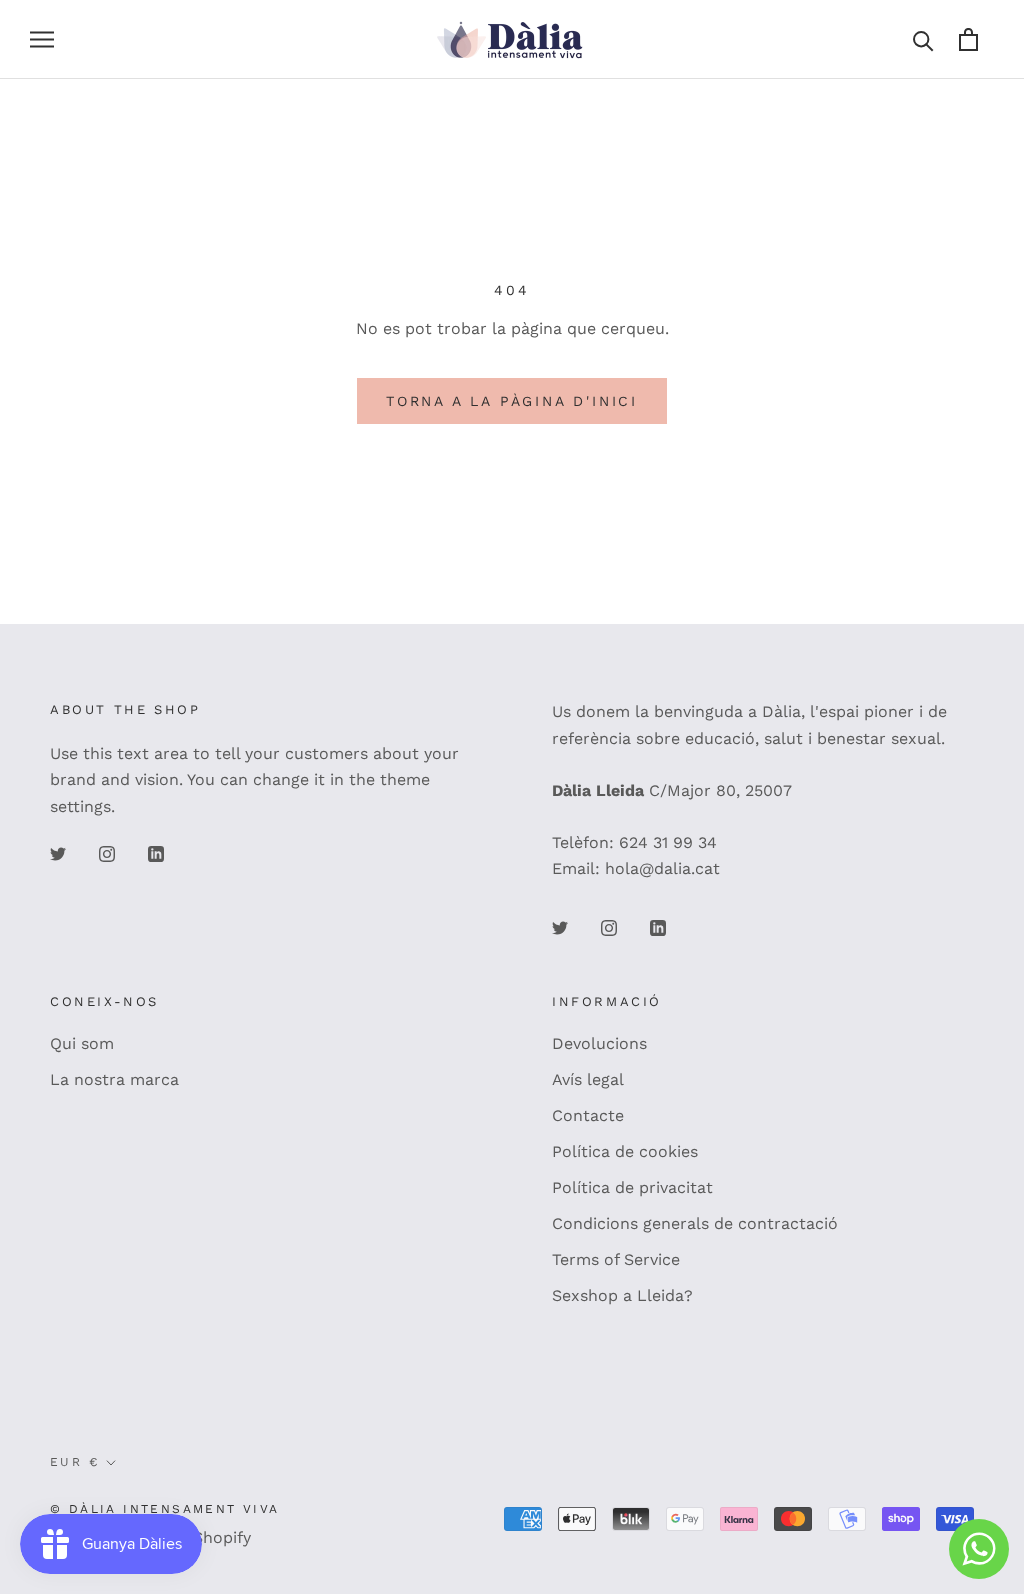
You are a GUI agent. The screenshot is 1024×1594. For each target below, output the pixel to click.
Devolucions (599, 1043)
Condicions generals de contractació (695, 1223)
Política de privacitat (632, 1187)
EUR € (74, 1462)
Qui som (82, 1043)
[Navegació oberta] (42, 40)
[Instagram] (107, 853)
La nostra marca (114, 1079)
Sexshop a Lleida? (622, 1295)
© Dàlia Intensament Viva (165, 1509)
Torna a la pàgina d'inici (512, 401)
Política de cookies (625, 1151)
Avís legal (588, 1079)
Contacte (588, 1115)
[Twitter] (58, 853)
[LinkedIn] (156, 853)
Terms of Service (616, 1259)
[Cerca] (923, 39)
